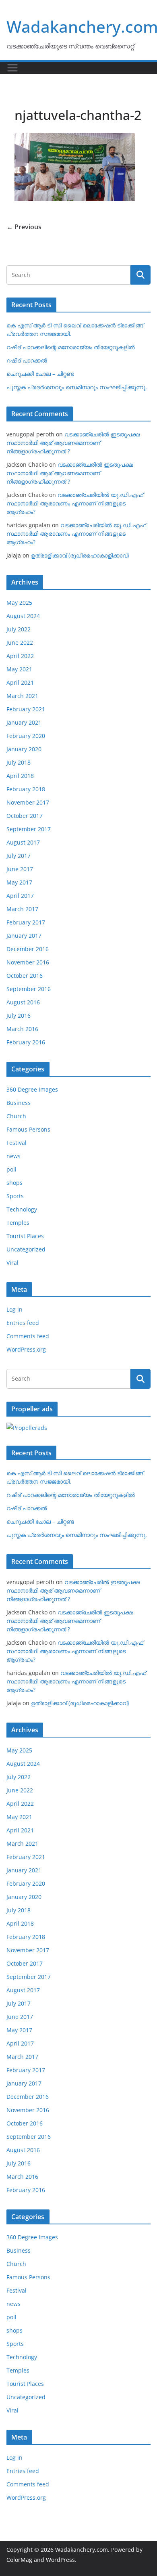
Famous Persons (28, 1129)
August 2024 (23, 616)
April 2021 (20, 682)
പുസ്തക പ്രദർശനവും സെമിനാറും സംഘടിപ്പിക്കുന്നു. (77, 387)
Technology (22, 1209)
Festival (17, 1143)
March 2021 (22, 696)
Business (19, 1103)
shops (14, 1183)
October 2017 (25, 816)
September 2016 (29, 989)
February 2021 (26, 709)
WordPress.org (26, 1349)
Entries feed (23, 1323)
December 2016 (28, 949)
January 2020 (24, 749)
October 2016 (25, 976)
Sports (15, 1196)
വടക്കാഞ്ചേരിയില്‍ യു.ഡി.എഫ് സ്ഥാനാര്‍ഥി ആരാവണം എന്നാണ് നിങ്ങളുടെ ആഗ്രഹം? (75, 503)
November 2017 (28, 802)
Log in (14, 1309)
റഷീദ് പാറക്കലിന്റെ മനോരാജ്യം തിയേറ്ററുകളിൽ (71, 347)
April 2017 (20, 896)
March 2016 (22, 1029)
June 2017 (20, 869)
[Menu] (12, 68)
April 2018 (20, 776)
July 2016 (19, 1016)
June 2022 (20, 642)
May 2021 (19, 669)
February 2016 (26, 1042)
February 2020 (26, 736)
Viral (12, 1263)
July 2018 (19, 762)
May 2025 (19, 603)
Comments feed (28, 1336)
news (13, 1156)
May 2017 (19, 882)
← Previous (24, 227)
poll (11, 1169)
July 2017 (19, 856)
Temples (18, 1223)
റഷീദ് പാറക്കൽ (27, 360)
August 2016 (23, 1002)
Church (16, 1116)
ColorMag (19, 2560)
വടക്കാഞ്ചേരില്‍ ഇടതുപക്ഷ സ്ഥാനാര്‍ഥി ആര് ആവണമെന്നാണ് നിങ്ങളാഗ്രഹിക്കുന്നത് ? (73, 443)
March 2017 (22, 909)
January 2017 (24, 936)
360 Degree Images (32, 1089)
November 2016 (28, 962)
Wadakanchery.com (82, 2550)
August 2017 (23, 842)
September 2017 (29, 829)
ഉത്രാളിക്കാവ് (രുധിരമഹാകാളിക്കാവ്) (80, 555)
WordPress (60, 2560)
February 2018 (26, 789)
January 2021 (24, 722)
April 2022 (20, 656)
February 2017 (26, 922)
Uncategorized (26, 1249)
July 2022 (19, 629)
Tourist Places (25, 1236)
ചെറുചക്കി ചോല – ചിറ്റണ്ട (40, 374)
